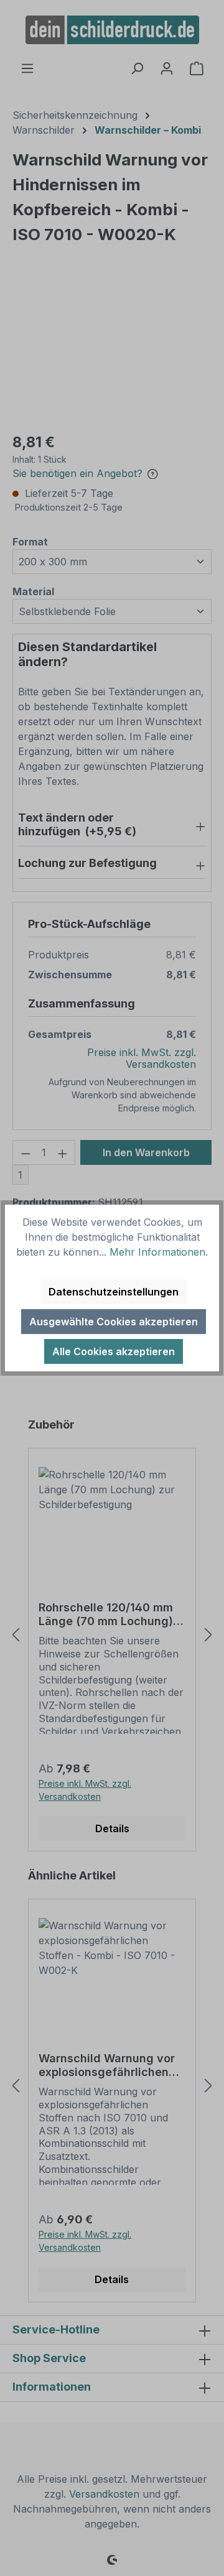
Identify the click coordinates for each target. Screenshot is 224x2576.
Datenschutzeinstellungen (114, 1292)
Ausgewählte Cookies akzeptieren (114, 1322)
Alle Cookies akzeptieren (114, 1351)
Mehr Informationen (157, 1252)
